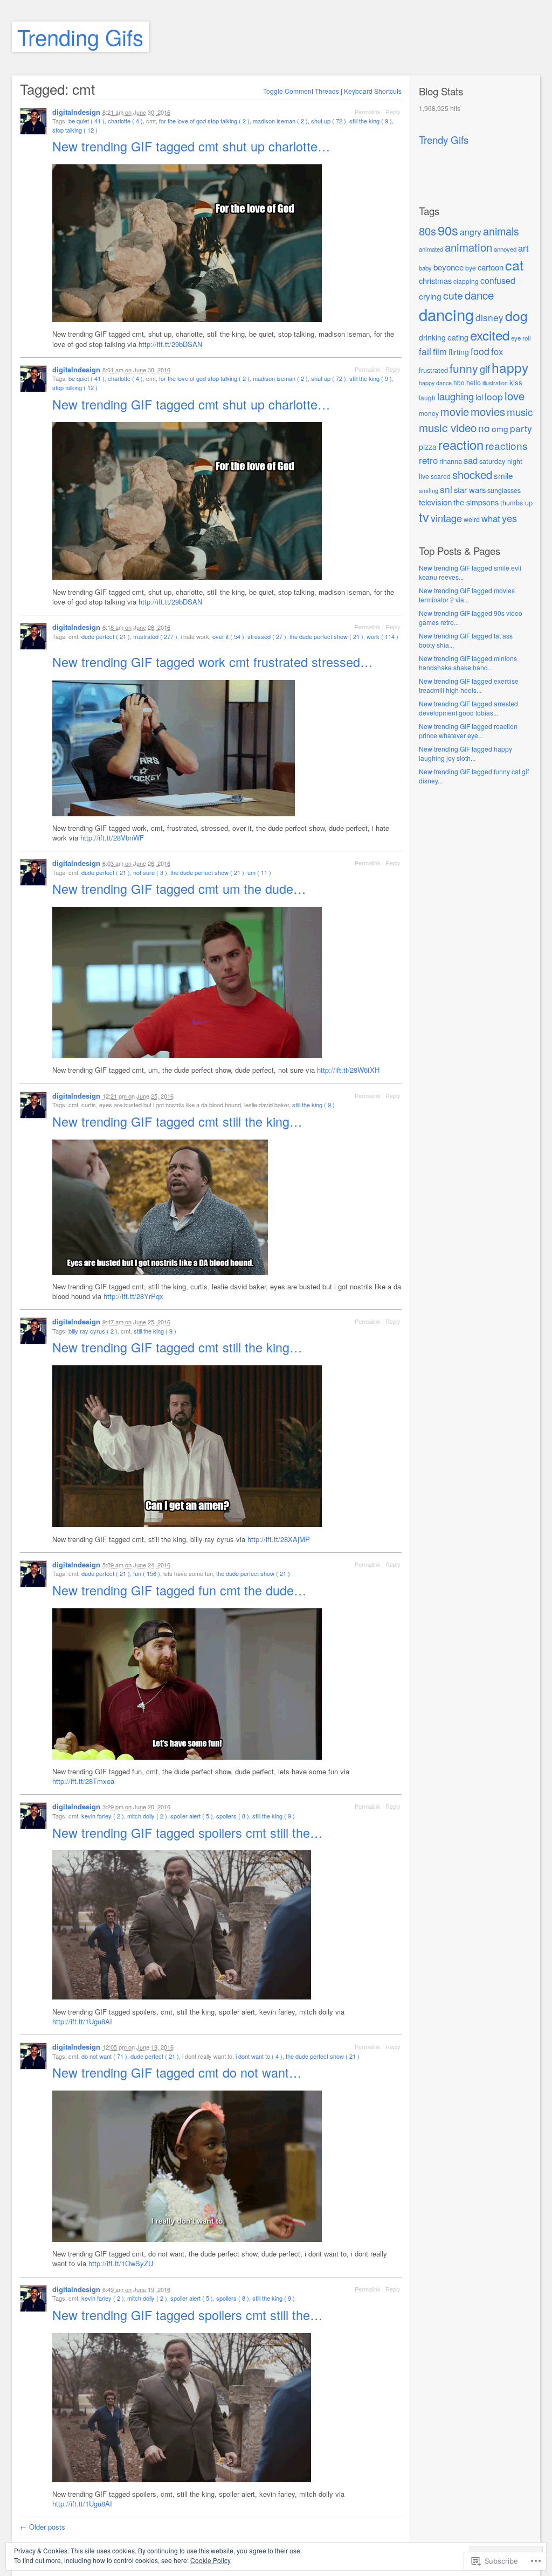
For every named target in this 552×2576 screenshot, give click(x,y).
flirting (459, 352)
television (435, 502)
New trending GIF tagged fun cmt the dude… (181, 1590)
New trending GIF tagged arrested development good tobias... (468, 708)
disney (489, 317)
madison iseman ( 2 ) (280, 121)
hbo (459, 382)
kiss (516, 382)
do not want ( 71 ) (104, 2056)
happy (510, 367)
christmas (435, 280)
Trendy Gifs (444, 140)
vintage (446, 518)
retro (428, 460)
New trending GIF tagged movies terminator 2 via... (467, 595)
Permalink (368, 112)
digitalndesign (76, 112)
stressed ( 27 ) (267, 636)
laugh (427, 397)
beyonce (448, 267)
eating (458, 337)
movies (488, 411)
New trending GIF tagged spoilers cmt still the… (189, 1832)
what (491, 518)
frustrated (433, 370)
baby (425, 268)
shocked (472, 474)
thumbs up (516, 502)
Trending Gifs (80, 36)
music (520, 411)
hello (474, 382)
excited (490, 335)
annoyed (505, 249)
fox (497, 351)
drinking (432, 337)
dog (516, 315)
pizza (428, 447)
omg (500, 428)
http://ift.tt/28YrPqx (133, 1296)
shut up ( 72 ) (329, 121)
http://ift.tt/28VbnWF (112, 838)
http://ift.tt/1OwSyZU (121, 2263)
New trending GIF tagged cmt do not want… (179, 2072)
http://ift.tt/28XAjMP (279, 1539)
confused (498, 280)
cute (453, 295)
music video (448, 427)
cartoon (491, 267)
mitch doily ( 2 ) (147, 1816)
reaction (461, 445)
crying (430, 296)
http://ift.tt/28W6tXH (348, 1070)
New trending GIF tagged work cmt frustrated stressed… (214, 662)
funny (464, 368)
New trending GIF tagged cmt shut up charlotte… (193, 146)
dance (479, 295)
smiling (429, 490)
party (521, 428)
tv (424, 517)
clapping (466, 281)
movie (455, 411)
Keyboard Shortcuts (373, 91)
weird (472, 519)
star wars (470, 489)
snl (446, 489)
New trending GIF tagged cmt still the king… (179, 1121)
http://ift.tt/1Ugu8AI (82, 2021)
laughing (456, 396)
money (429, 413)
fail (425, 351)
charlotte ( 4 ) (125, 121)
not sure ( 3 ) (150, 872)
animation (468, 247)
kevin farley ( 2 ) (103, 1816)
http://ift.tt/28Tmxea (83, 1781)
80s (427, 231)
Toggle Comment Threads (301, 91)
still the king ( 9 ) (371, 121)
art (523, 248)
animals (501, 231)
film (440, 351)
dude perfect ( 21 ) (106, 636)
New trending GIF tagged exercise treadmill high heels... (469, 685)
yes (509, 518)
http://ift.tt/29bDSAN (170, 344)
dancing (446, 314)
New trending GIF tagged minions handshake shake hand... (468, 663)
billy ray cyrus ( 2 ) (93, 1331)
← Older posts (43, 2527)
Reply (393, 112)
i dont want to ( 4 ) (259, 2056)
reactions (506, 445)
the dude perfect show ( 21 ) (326, 636)
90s (448, 230)
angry (471, 232)
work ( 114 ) (382, 636)
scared (441, 476)
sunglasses (504, 490)
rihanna (451, 461)
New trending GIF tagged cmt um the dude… (181, 888)
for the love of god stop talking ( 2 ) (204, 121)
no (484, 428)
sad (471, 460)
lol (479, 397)
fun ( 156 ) (147, 1573)
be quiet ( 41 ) (87, 121)
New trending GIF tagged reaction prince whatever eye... (468, 731)
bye (471, 268)
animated (431, 249)
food (480, 351)
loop (494, 396)
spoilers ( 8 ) (233, 1816)
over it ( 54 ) (228, 636)
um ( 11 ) (259, 872)
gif (485, 369)
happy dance (435, 383)
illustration (495, 383)
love (515, 395)
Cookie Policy (211, 2560)
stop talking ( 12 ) (75, 130)
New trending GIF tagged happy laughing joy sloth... (465, 753)
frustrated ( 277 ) (155, 636)
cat (514, 265)
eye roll (521, 338)
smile (503, 475)
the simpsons (476, 502)
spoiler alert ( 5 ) (192, 1816)
